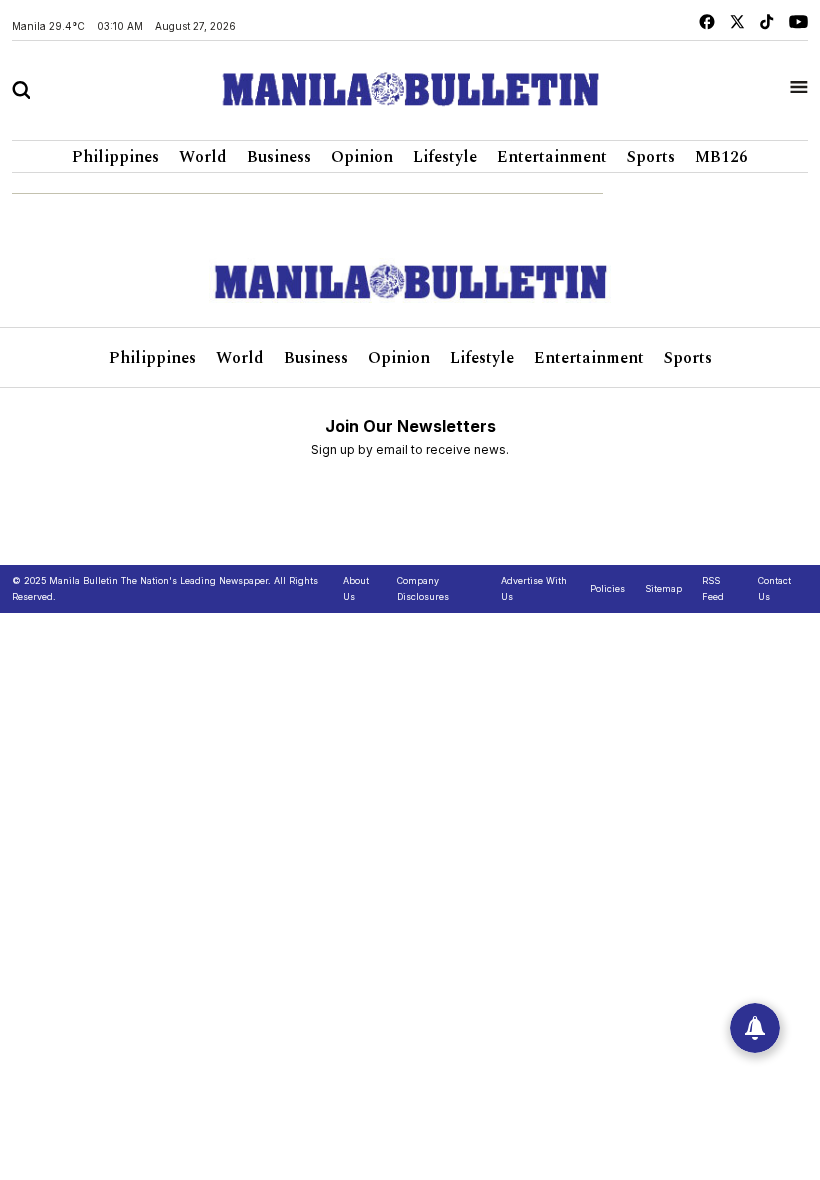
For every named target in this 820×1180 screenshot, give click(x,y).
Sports (651, 157)
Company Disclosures (423, 588)
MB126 (721, 157)
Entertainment (552, 157)
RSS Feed (713, 588)
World (203, 157)
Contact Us (774, 588)
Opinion (362, 157)
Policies (607, 588)
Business (279, 157)
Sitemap (663, 588)
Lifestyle (445, 157)
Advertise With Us (534, 588)
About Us (356, 588)
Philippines (115, 157)
